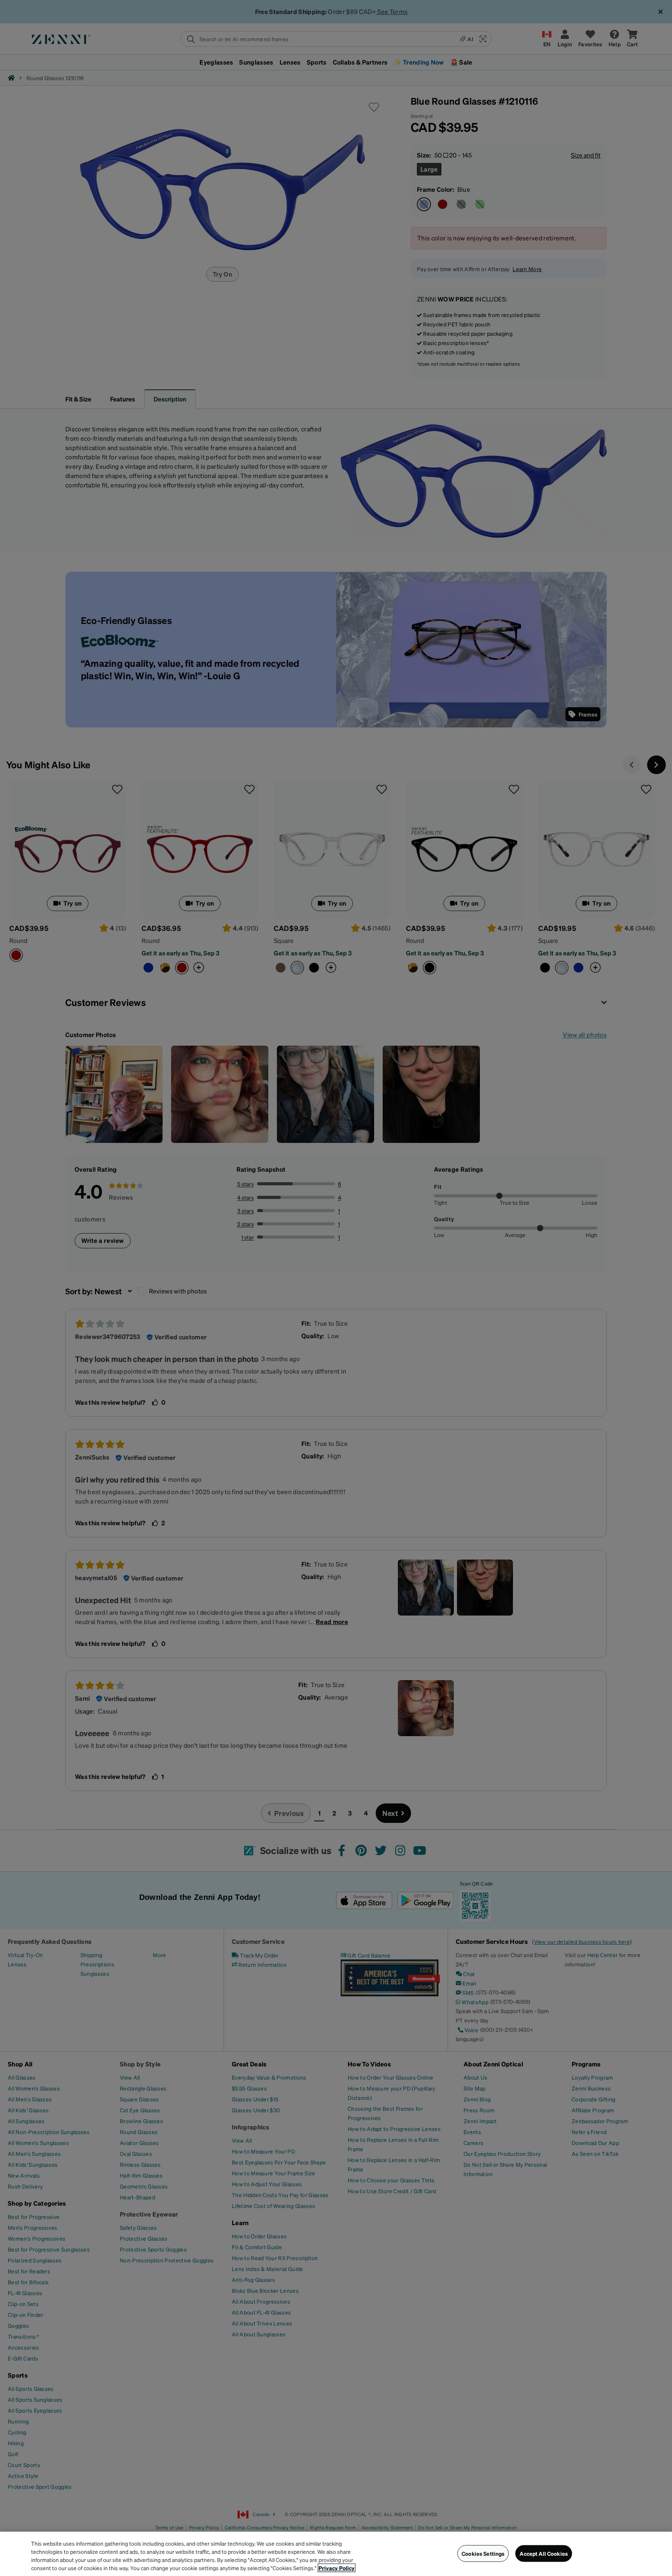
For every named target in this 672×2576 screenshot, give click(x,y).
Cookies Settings (483, 2553)
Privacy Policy (337, 2568)
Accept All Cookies (544, 2553)
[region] (336, 2554)
